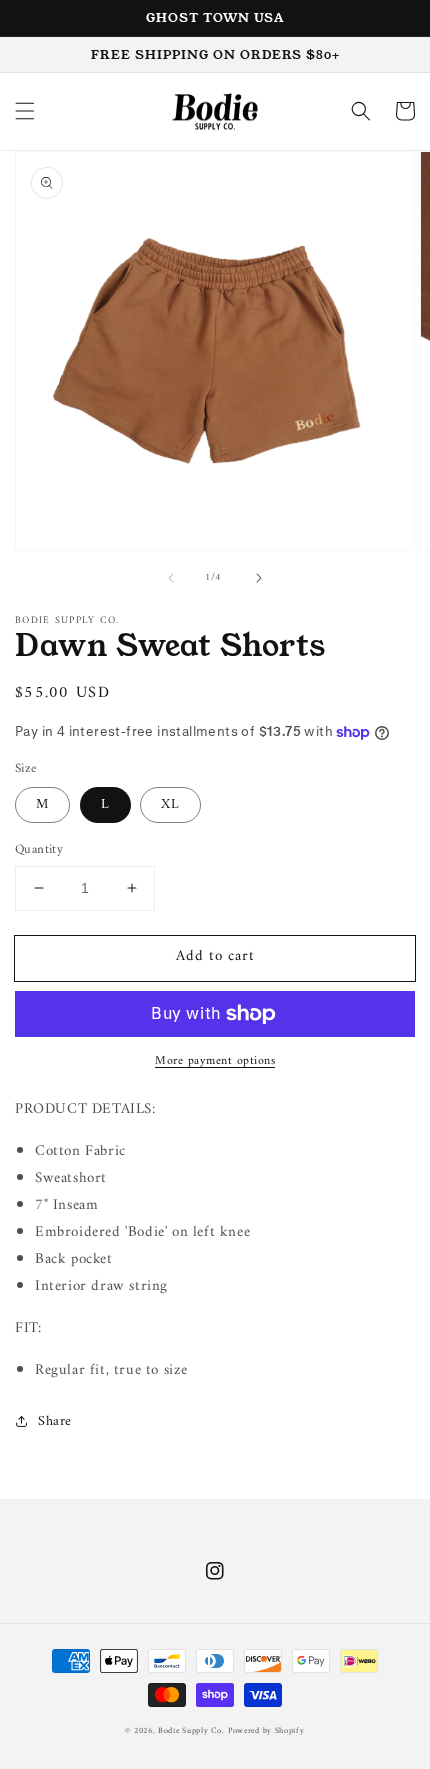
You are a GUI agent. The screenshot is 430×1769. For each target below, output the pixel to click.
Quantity (39, 850)
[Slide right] (259, 578)
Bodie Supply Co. (191, 1731)
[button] (25, 111)
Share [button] (55, 1421)
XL (170, 804)
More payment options (215, 1062)
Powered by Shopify (266, 1731)
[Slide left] (171, 578)
